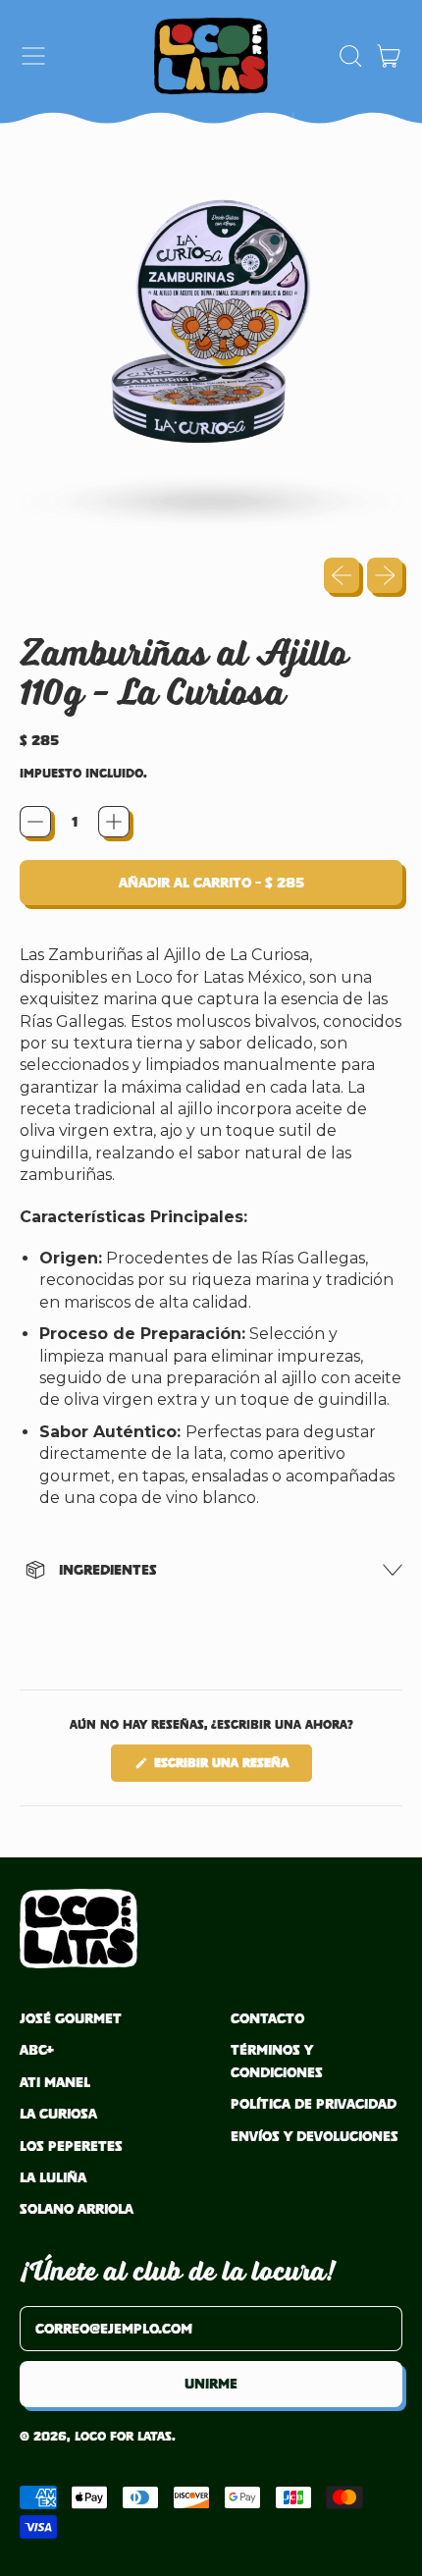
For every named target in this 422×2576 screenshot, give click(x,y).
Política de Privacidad (314, 2103)
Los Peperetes (71, 2146)
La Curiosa (58, 2113)
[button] (349, 56)
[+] (114, 822)
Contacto (267, 2018)
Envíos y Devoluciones (315, 2136)
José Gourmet (71, 2018)
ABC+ (37, 2049)
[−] (35, 822)
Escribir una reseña (231, 1768)
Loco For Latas (123, 2436)
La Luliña (53, 2177)
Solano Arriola (77, 2208)
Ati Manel (55, 2082)
